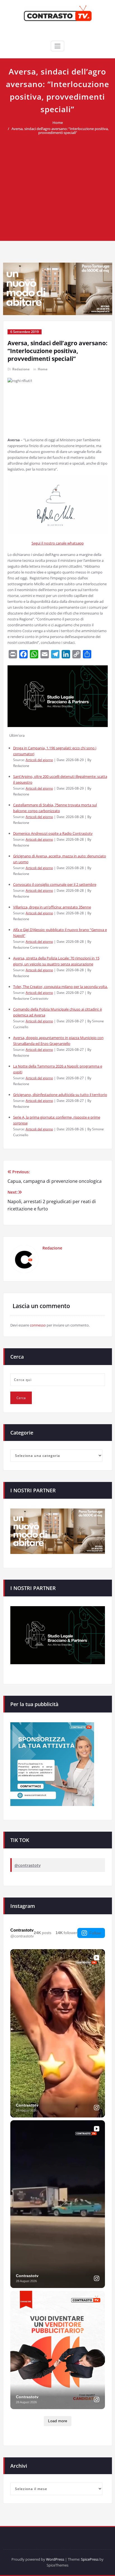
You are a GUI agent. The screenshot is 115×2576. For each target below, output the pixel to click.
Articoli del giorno (39, 760)
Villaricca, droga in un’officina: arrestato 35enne (52, 907)
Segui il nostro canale (49, 543)
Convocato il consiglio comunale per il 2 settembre (55, 884)
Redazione (21, 369)
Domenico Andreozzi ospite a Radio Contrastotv (53, 833)
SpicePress (90, 2559)
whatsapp (76, 543)
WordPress (55, 2559)
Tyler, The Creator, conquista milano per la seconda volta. (60, 987)
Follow (95, 1933)
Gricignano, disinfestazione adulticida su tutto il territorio (60, 1095)
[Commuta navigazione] (57, 46)
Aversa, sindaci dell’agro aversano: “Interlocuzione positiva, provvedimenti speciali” (60, 131)
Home (58, 123)
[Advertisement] (57, 185)
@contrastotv (27, 1865)
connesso (38, 1325)
